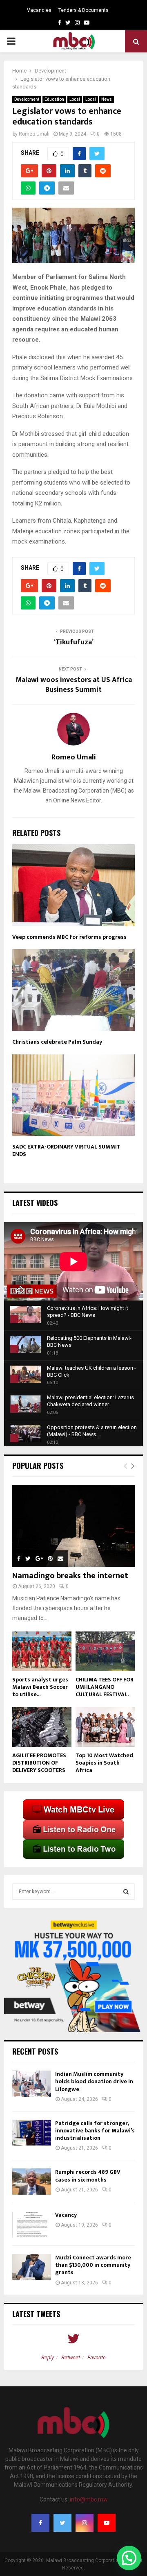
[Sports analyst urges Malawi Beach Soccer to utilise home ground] (42, 1651)
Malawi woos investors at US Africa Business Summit (74, 685)
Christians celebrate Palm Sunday (57, 1042)
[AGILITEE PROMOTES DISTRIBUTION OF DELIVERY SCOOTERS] (42, 1727)
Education (54, 99)
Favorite (97, 2357)
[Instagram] (85, 2523)
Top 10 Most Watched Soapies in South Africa (104, 1763)
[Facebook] (40, 2523)
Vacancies (39, 10)
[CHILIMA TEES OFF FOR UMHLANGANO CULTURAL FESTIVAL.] (105, 1651)
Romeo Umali (34, 134)
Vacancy (66, 2215)
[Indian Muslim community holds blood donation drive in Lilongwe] (32, 2083)
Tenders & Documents (84, 10)
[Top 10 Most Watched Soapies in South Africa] (105, 1727)
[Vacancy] (32, 2224)
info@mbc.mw (89, 2499)
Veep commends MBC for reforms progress (69, 937)
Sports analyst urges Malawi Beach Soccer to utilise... (40, 1687)
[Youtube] (107, 2523)
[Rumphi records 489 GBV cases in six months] (32, 2181)
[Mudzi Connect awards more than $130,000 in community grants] (32, 2267)
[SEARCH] (126, 1892)
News (107, 99)
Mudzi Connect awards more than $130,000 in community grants (93, 2265)
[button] (129, 2558)
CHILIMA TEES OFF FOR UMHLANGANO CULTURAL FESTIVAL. (105, 1687)
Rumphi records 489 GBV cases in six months (88, 2176)
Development (27, 99)
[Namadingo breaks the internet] (73, 1526)
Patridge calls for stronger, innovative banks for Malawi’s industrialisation (95, 2131)
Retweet (71, 2357)
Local (75, 99)
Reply (48, 2357)
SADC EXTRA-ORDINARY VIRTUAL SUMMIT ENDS (66, 1150)
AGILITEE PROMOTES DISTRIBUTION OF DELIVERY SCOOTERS (39, 1763)
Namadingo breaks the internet (70, 1576)
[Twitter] (62, 2523)
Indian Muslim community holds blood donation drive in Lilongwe (94, 2081)
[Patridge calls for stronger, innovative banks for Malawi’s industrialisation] (32, 2133)
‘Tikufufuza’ (74, 642)
